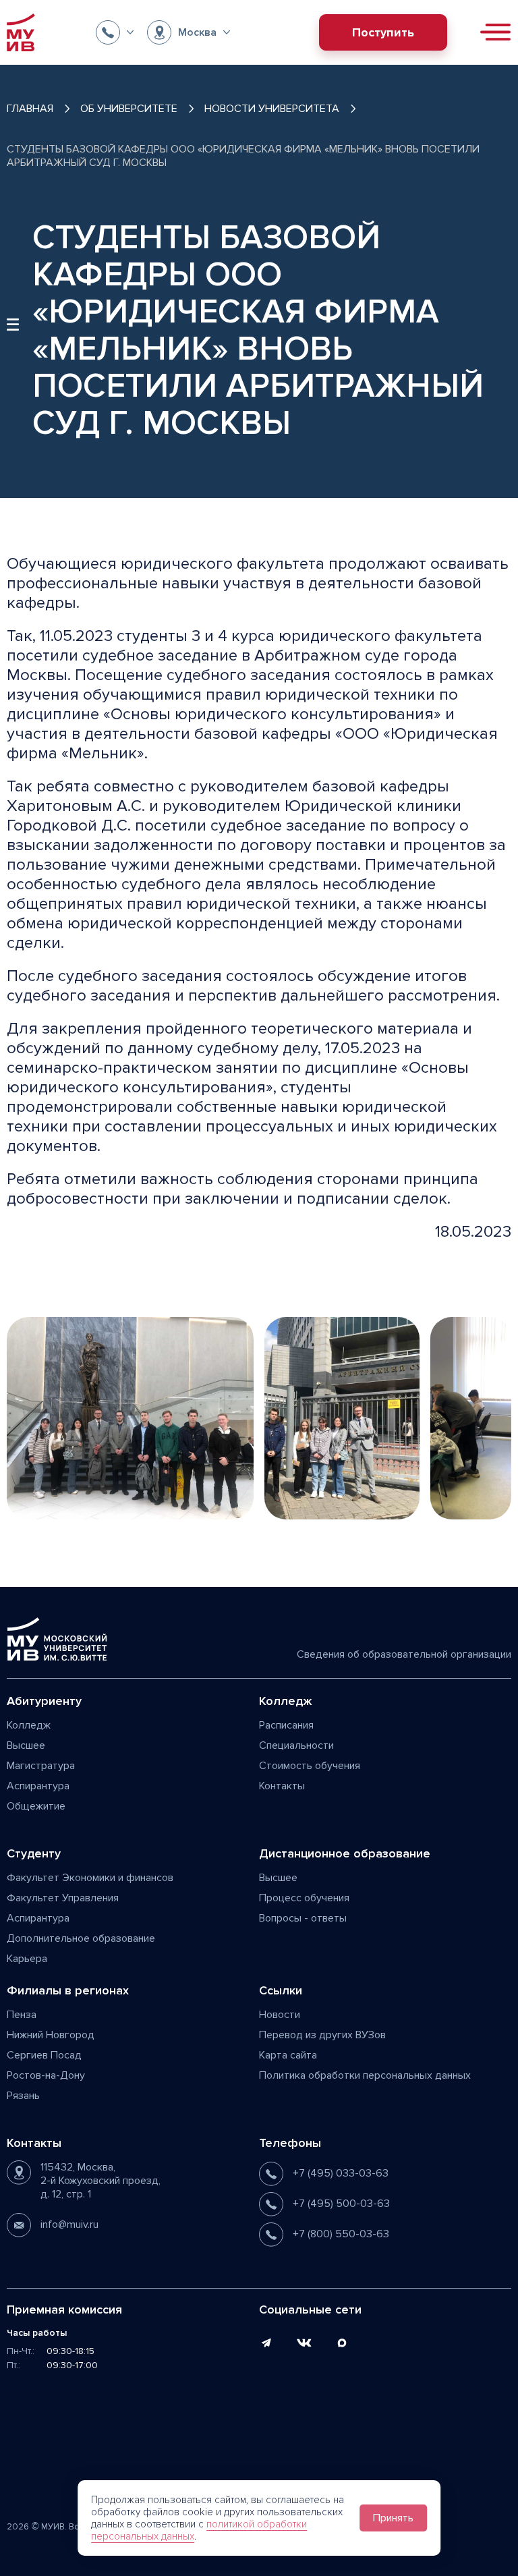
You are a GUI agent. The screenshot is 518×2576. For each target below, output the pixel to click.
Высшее (26, 1745)
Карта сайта (288, 2055)
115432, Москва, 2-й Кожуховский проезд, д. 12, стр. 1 (100, 2181)
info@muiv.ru (69, 2224)
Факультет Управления (63, 1898)
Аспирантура (38, 1786)
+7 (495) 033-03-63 (341, 2173)
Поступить (383, 32)
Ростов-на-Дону (46, 2075)
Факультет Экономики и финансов (90, 1878)
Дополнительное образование (81, 1938)
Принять (393, 2518)
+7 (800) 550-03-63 (341, 2234)
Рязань (23, 2096)
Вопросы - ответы (303, 1918)
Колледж (29, 1725)
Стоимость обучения (310, 1766)
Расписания (286, 1725)
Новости (280, 2015)
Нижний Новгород (51, 2035)
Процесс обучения (304, 1898)
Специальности (296, 1745)
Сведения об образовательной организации (404, 1654)
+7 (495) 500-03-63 (341, 2204)
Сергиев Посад (44, 2055)
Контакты (282, 1786)
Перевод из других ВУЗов (322, 2035)
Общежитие (36, 1806)
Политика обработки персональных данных (365, 2075)
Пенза (22, 2015)
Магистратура (41, 1766)
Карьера (27, 1959)
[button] (115, 32)
